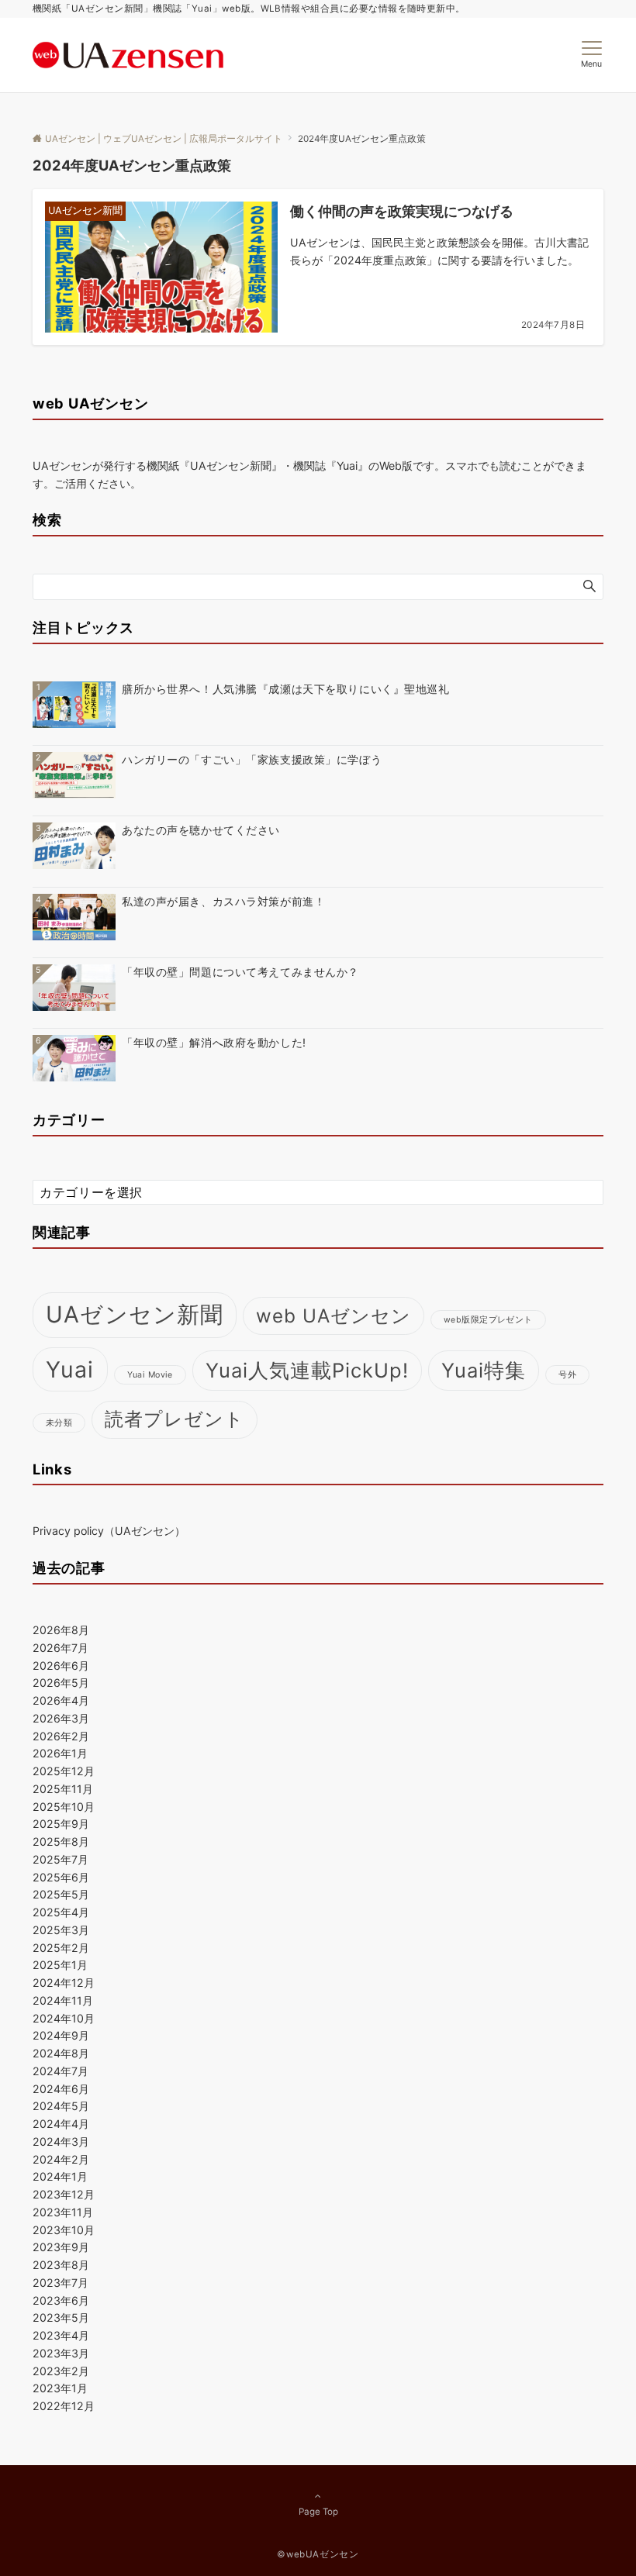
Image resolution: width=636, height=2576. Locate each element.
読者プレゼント (175, 1419)
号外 (567, 1375)
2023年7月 (60, 2283)
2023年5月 (61, 2317)
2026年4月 (61, 1700)
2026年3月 (61, 1718)
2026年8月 (61, 1630)
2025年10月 (64, 1807)
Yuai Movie (150, 1375)
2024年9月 (61, 2035)
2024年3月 (61, 2141)
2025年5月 (61, 1894)
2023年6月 (61, 2300)
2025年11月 (63, 1789)
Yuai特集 (484, 1370)
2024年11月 (63, 2000)
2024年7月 (60, 2071)
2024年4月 (61, 2124)
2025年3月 (61, 1930)
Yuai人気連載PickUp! (307, 1370)
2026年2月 (61, 1736)
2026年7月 (60, 1648)
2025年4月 (61, 1912)
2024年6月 (61, 2089)
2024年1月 (60, 2176)
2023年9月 (61, 2247)
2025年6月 (61, 1877)
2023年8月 (61, 2265)
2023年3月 (61, 2353)
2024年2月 (61, 2159)
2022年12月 (64, 2406)
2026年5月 (61, 1683)
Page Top (318, 2512)
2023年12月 (64, 2194)
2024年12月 (64, 1983)
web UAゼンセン (334, 1316)
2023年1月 (60, 2388)
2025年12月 (64, 1771)
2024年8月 (61, 2053)
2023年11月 (63, 2212)
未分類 (59, 1423)
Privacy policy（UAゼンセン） (109, 1531)
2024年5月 (61, 2106)
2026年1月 (60, 1753)
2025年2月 (61, 1948)
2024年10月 (64, 2018)
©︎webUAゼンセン (318, 2554)
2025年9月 (61, 1824)
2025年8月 (61, 1841)
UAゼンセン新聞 (135, 1314)
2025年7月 (60, 1859)
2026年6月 (61, 1666)
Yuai (70, 1369)
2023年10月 (64, 2230)
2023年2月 (61, 2371)
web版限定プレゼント (488, 1320)
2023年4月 (61, 2335)
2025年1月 (60, 1965)
